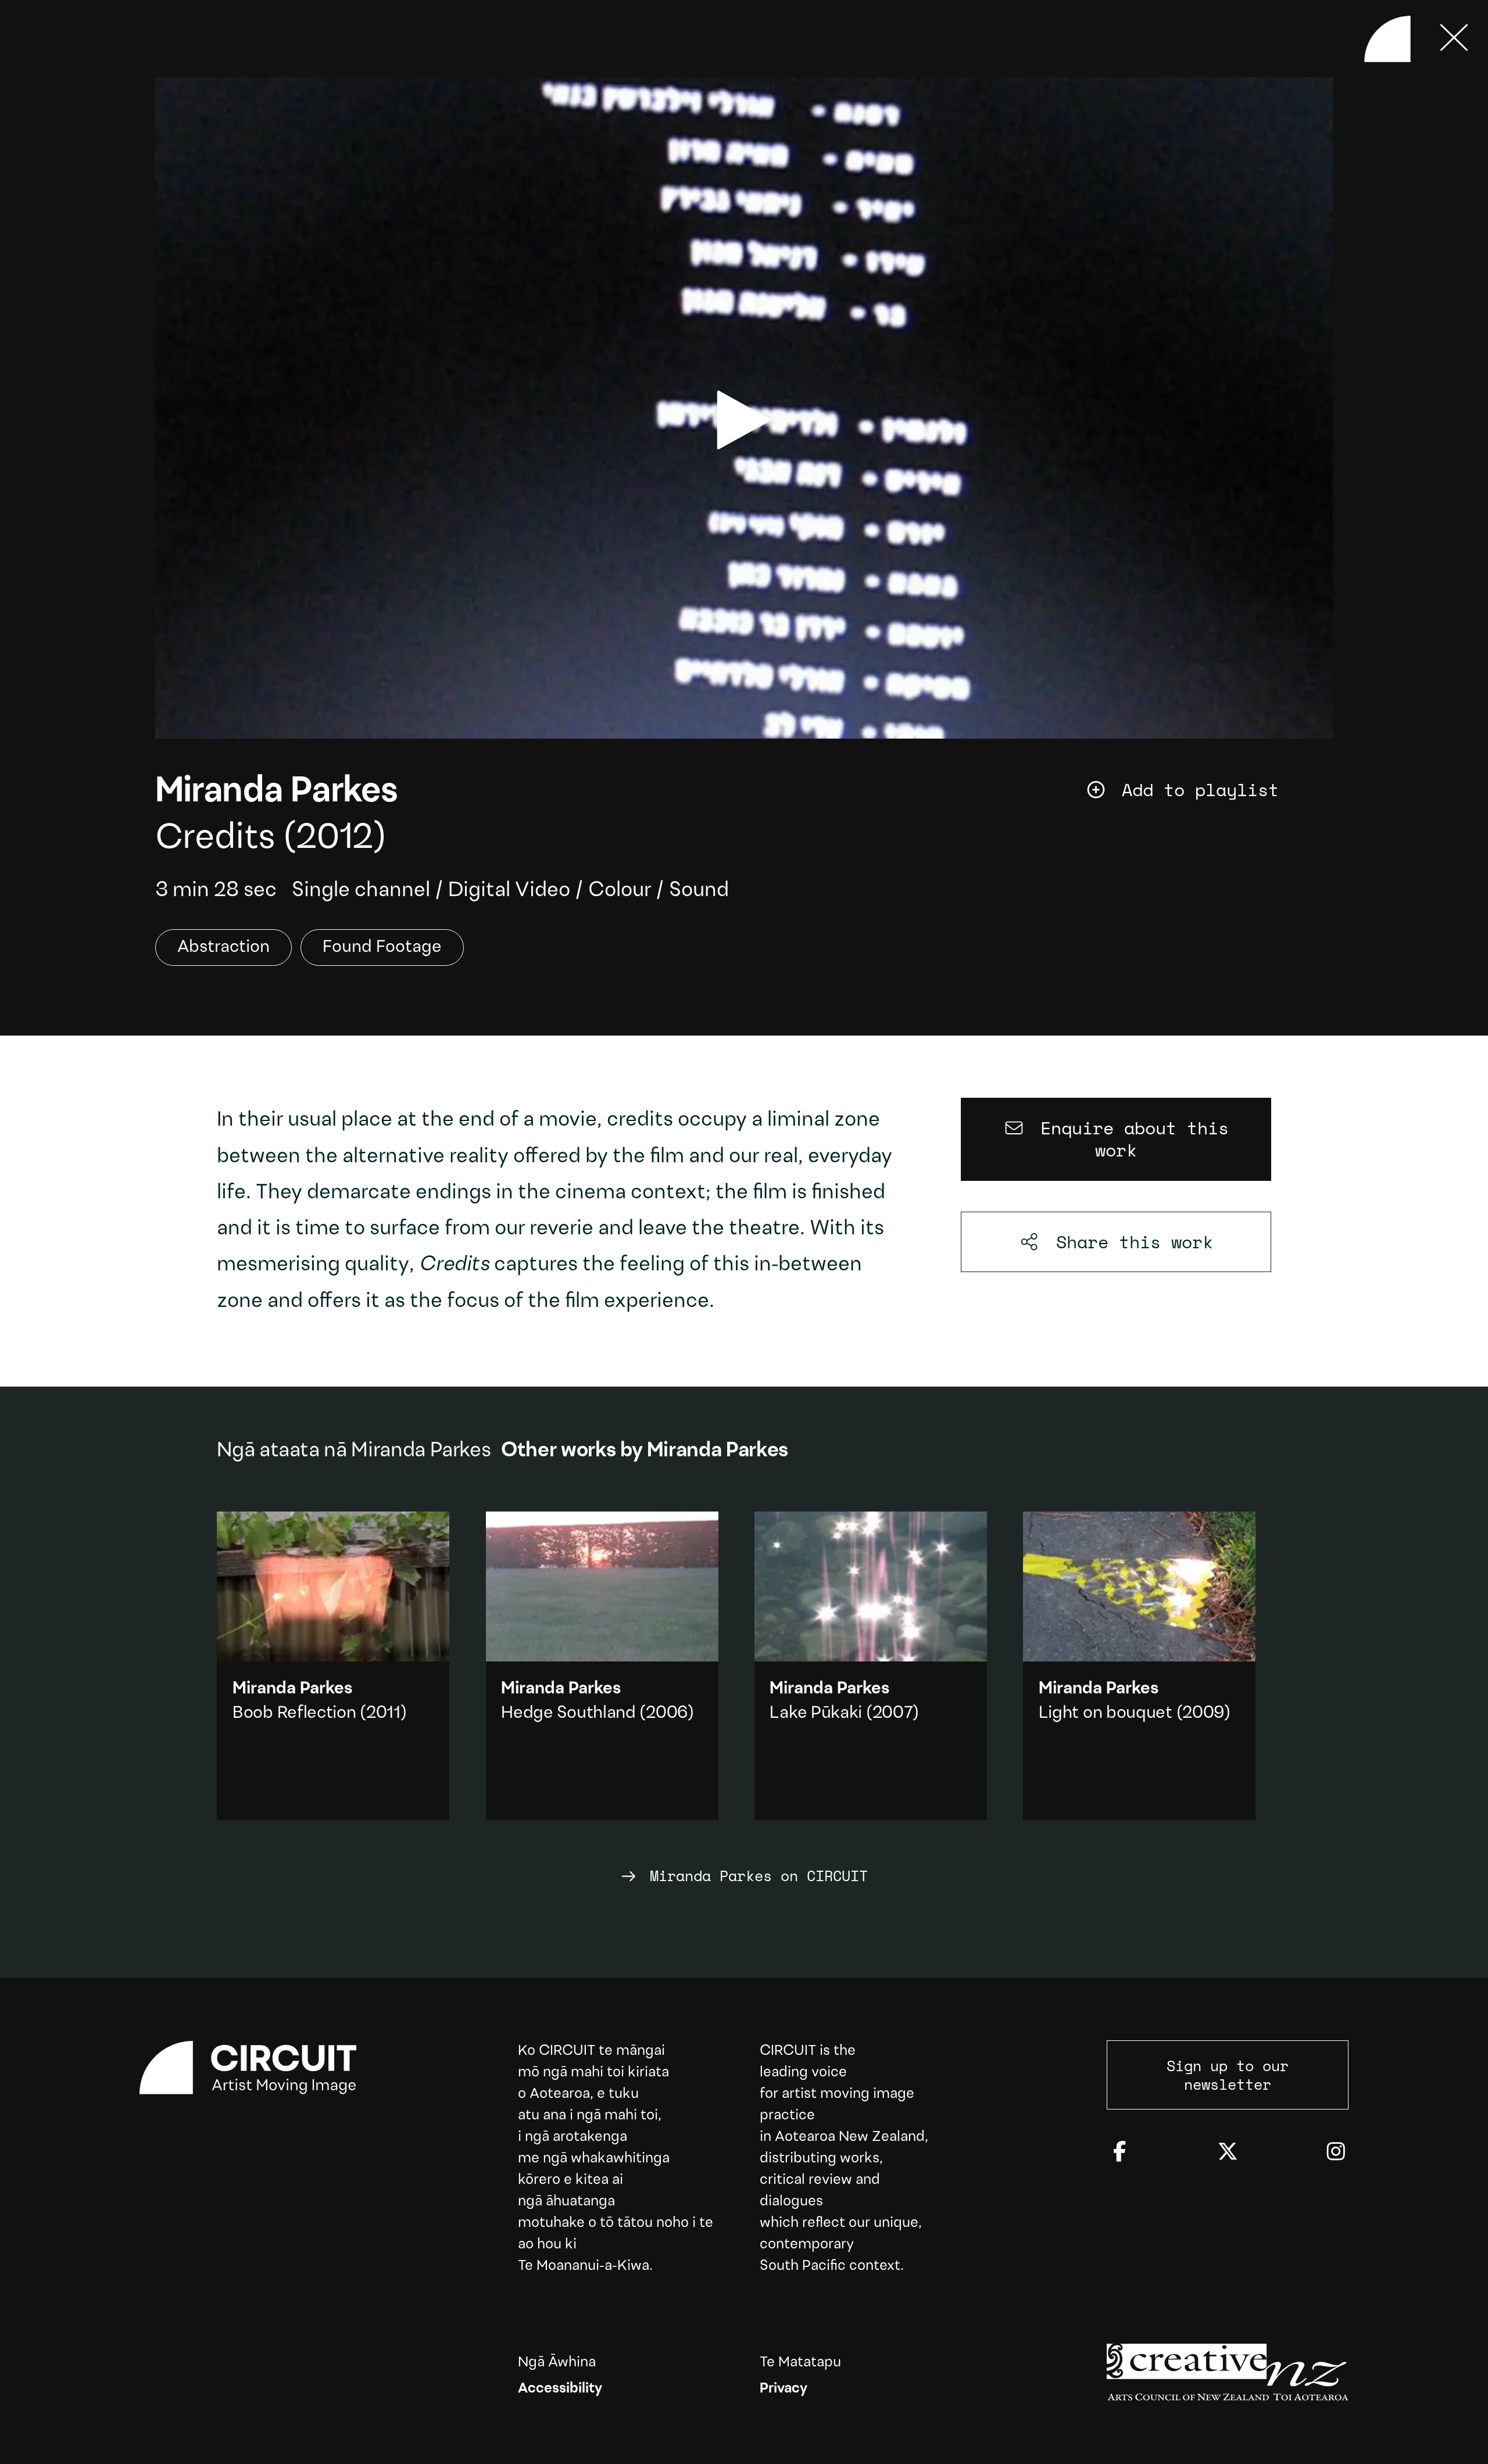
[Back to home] (1387, 39)
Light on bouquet (1106, 1713)
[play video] (744, 420)
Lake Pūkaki (816, 1713)
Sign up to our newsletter (1228, 2075)
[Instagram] (1336, 2153)
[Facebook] (1119, 2153)
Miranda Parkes (276, 792)
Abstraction (223, 948)
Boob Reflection (294, 1713)
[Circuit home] (260, 2068)
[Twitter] (1228, 2153)
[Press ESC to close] (1454, 39)
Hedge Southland (568, 1713)
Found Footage (382, 948)
